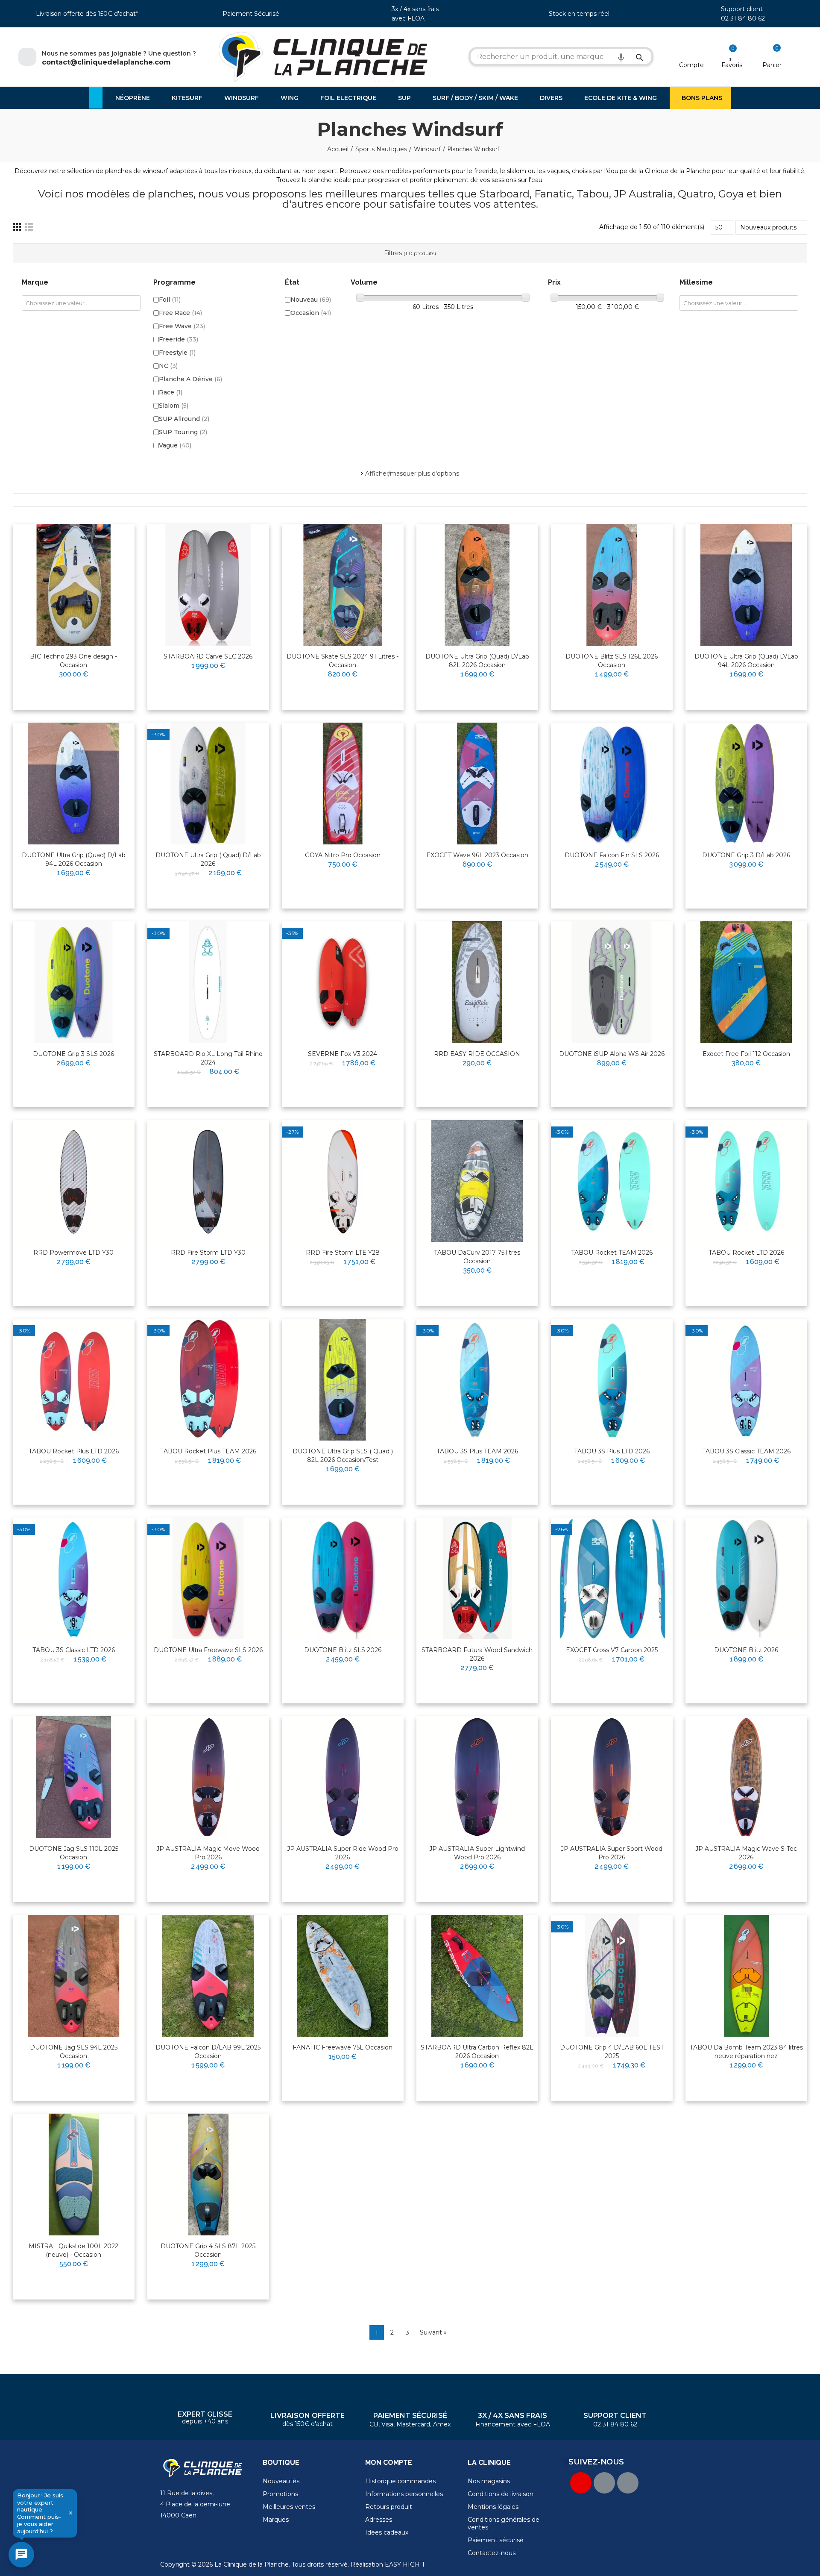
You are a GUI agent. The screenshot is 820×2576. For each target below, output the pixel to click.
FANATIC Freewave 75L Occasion (343, 2047)
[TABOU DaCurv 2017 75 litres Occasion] (477, 1181)
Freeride (179, 339)
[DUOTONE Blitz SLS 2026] (343, 1578)
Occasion (311, 313)
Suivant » (433, 2332)
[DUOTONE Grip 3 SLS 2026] (74, 982)
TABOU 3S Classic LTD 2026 (74, 1650)
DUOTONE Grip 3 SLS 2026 (73, 1054)
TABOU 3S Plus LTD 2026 (612, 1451)
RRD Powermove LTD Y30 (73, 1253)
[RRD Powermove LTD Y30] (74, 1181)
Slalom (174, 406)
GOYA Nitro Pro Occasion (343, 855)
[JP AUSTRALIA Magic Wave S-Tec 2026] (746, 1777)
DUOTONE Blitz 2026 (746, 1650)
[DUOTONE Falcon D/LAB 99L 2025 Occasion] (208, 1976)
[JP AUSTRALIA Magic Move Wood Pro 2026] (208, 1777)
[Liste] (29, 227)
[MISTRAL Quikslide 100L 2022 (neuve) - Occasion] (74, 2175)
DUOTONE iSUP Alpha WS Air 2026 (612, 1054)
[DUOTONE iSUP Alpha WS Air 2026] (612, 982)
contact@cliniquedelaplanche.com (106, 62)
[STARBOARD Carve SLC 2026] (208, 585)
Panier (772, 65)
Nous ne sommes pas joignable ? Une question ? (119, 53)
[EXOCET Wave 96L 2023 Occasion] (477, 784)
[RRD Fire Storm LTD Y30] (208, 1181)
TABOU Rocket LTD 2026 (746, 1253)
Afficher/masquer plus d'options (412, 473)
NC (168, 366)
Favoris (732, 65)
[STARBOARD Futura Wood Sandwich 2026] (477, 1578)
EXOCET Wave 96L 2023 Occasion (477, 855)
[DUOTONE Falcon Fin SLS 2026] (612, 784)
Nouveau (311, 300)
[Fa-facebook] (604, 2483)
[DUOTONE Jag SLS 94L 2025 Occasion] (74, 1976)
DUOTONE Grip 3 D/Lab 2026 (746, 855)
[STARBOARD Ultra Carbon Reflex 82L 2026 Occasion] (477, 1976)
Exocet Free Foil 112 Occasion (746, 1054)
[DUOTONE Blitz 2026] (746, 1578)
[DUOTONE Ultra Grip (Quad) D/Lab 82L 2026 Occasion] (477, 585)
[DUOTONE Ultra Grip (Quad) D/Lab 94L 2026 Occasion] (746, 585)
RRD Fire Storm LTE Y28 (343, 1253)
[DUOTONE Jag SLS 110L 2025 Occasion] (74, 1777)
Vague (175, 445)
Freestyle (177, 353)
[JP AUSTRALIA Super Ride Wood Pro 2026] (343, 1777)
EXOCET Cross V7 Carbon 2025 (612, 1650)
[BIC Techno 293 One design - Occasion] (74, 585)
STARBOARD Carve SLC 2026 (208, 656)
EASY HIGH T (405, 2564)
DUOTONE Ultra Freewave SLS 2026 (208, 1650)
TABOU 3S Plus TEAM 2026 (477, 1451)
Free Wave (182, 326)
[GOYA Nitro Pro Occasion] (343, 784)
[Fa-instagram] (628, 2483)
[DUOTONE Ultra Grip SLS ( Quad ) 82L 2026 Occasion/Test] (343, 1380)
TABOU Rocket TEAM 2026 (612, 1253)
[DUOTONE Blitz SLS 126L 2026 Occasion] (612, 585)
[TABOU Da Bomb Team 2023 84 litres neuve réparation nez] (746, 1976)
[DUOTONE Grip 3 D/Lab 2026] (746, 784)
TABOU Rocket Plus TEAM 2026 (208, 1451)
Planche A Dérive (190, 379)
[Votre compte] (692, 54)
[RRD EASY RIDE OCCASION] (477, 982)
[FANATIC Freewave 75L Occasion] (343, 1976)
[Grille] (17, 227)
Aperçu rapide (107, 558)
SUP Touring (183, 432)
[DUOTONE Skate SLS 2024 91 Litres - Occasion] (343, 585)
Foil (170, 300)
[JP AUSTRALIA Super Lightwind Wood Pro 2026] (477, 1777)
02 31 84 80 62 (743, 18)
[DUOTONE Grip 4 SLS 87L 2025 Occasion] (208, 2175)
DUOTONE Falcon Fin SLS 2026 (612, 855)
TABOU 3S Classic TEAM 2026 (746, 1451)
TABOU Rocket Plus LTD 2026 (74, 1451)
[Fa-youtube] (581, 2483)
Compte (691, 65)
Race (171, 392)
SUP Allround (184, 419)
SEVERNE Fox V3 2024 (343, 1054)
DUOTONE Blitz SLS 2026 (343, 1650)
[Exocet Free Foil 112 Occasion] (746, 982)
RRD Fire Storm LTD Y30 (208, 1253)
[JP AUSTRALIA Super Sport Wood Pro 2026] (612, 1777)
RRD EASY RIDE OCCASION (477, 1054)
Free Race (180, 313)
